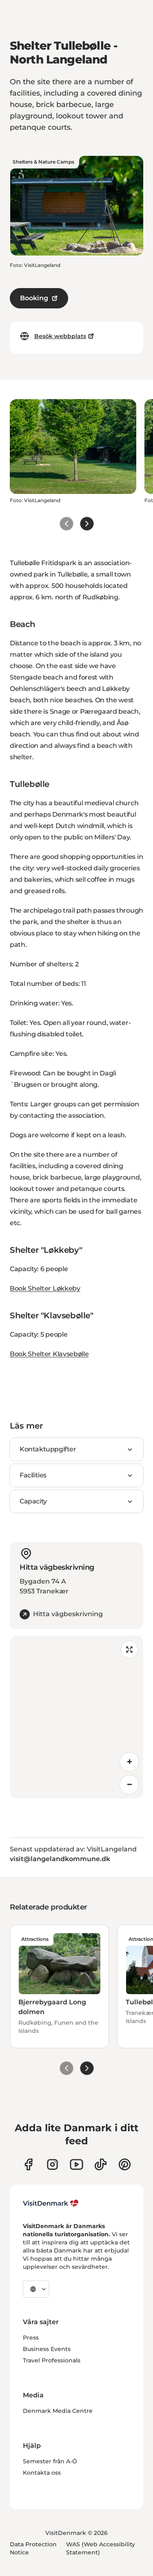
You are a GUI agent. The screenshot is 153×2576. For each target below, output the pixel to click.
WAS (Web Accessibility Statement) (101, 2548)
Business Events (47, 2349)
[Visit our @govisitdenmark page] (101, 2164)
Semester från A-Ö (50, 2461)
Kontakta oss (42, 2473)
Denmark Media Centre (58, 2411)
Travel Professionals (52, 2360)
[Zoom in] (129, 1762)
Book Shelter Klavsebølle (49, 1354)
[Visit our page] (52, 2164)
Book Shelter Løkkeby (45, 1288)
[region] (76, 1717)
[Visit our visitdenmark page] (76, 2164)
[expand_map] (129, 1650)
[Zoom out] (129, 1785)
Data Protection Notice (33, 2548)
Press (31, 2338)
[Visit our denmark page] (28, 2164)
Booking (34, 298)
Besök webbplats (60, 336)
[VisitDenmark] (51, 2203)
